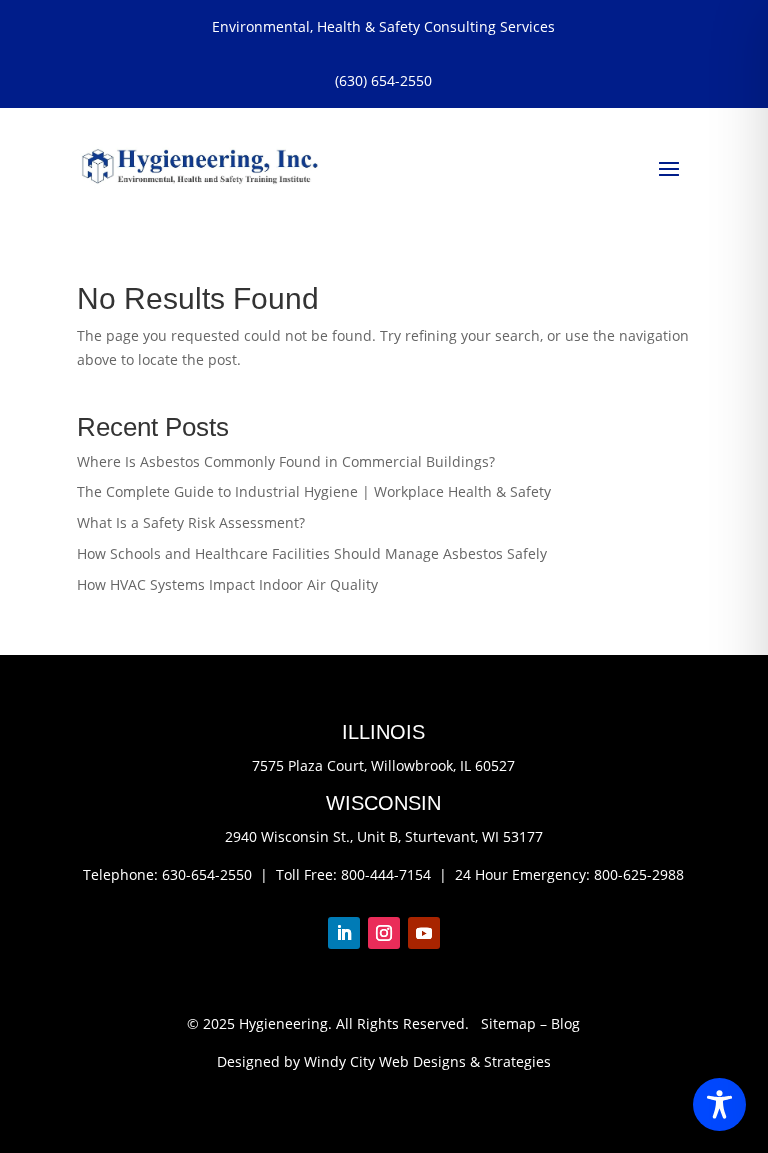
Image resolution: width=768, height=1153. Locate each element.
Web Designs (422, 1061)
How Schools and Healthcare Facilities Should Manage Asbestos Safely (312, 553)
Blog (565, 1023)
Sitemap (508, 1023)
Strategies (517, 1061)
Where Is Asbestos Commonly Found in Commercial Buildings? (286, 461)
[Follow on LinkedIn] (344, 933)
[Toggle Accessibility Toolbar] (719, 1104)
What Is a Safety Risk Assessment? (191, 522)
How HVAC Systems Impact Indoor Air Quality (227, 584)
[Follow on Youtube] (424, 933)
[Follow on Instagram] (384, 933)
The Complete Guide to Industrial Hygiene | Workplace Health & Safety (314, 491)
